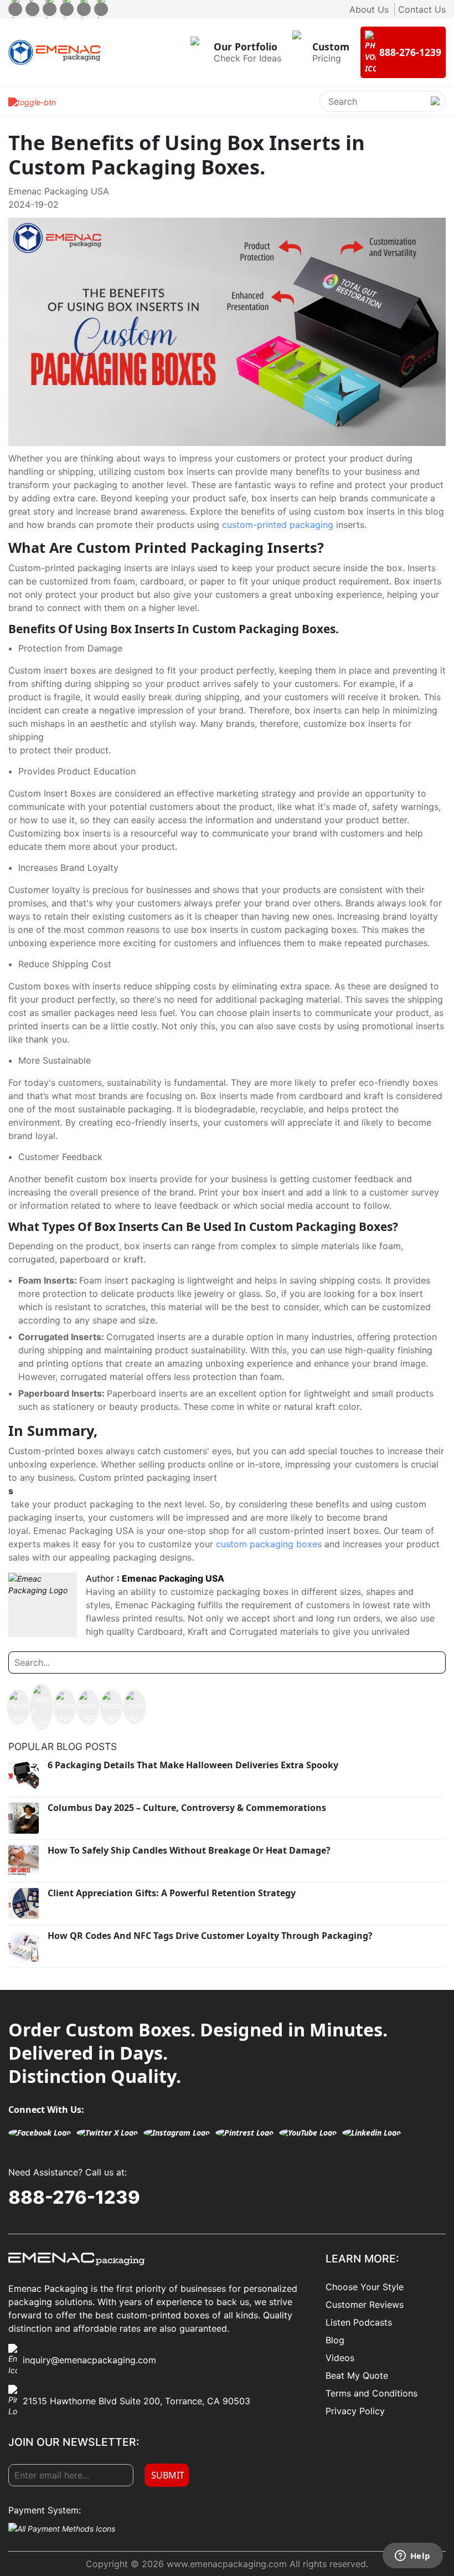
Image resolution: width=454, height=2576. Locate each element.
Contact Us (422, 9)
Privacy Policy (355, 2411)
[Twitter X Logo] (42, 1707)
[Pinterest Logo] (65, 1707)
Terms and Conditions (372, 2393)
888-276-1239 (74, 2197)
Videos (340, 2358)
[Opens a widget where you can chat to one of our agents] (412, 2557)
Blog (335, 2340)
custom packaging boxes (269, 1544)
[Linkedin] (101, 9)
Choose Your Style (365, 2287)
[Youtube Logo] (111, 1707)
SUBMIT (168, 2475)
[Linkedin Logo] (135, 1707)
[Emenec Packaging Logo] (54, 52)
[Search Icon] (435, 110)
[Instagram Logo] (88, 1707)
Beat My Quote (357, 2375)
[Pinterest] (67, 9)
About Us (369, 9)
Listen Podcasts (359, 2322)
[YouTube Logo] (308, 2133)
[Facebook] (15, 9)
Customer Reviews (365, 2305)
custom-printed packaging (278, 525)
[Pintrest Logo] (244, 2133)
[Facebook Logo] (18, 1707)
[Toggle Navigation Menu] (32, 101)
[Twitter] (32, 9)
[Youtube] (84, 9)
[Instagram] (50, 9)
